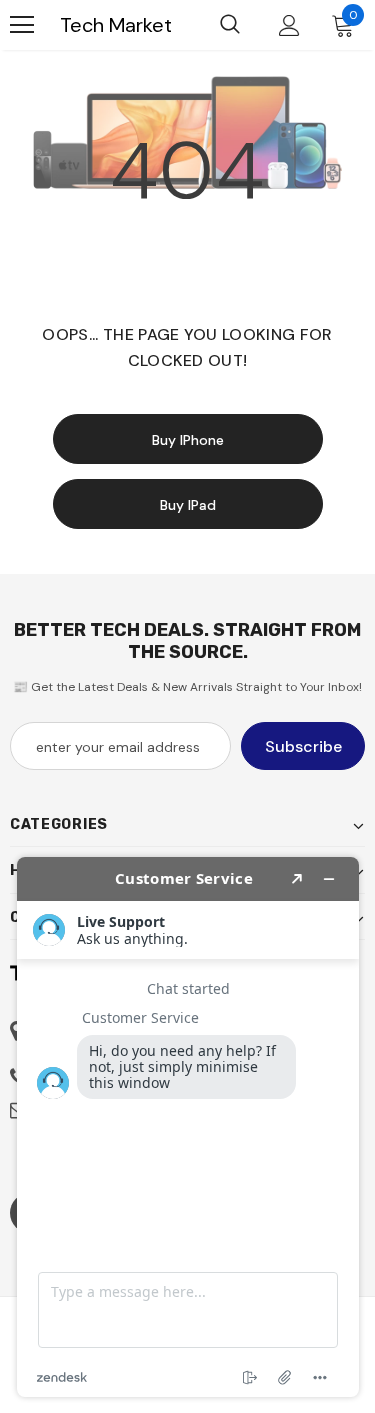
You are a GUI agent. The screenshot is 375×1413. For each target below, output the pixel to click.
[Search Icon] (230, 25)
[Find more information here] (188, 1127)
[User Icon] (289, 25)
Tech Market (116, 25)
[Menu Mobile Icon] (22, 25)
